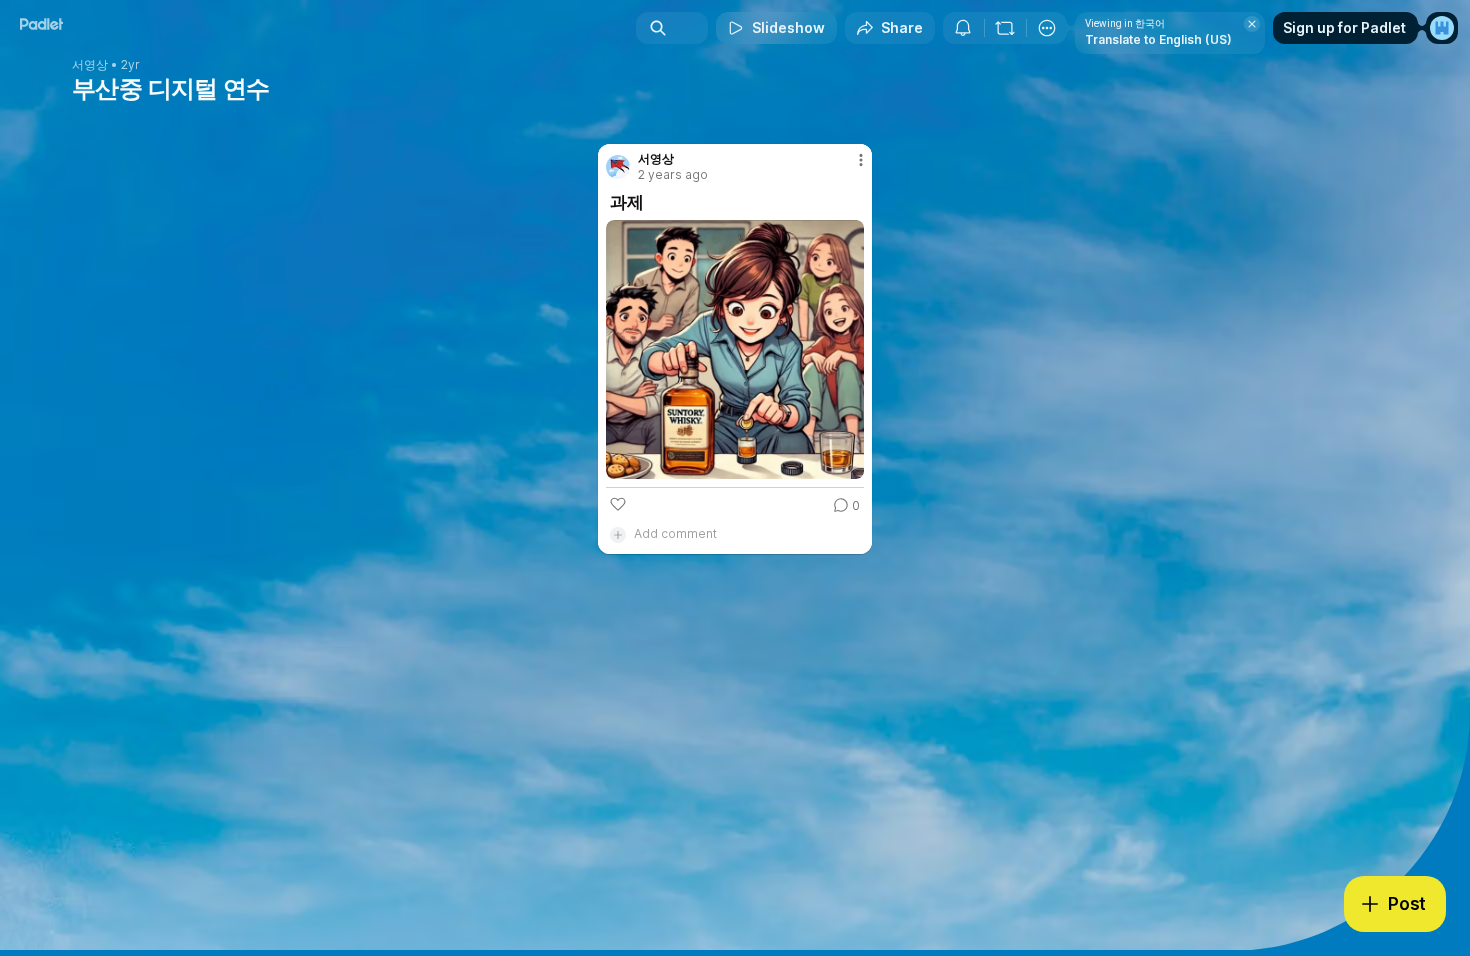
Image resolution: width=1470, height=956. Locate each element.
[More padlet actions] (1047, 28)
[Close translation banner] (1252, 24)
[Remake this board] (1005, 28)
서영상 (90, 65)
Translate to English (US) (1158, 39)
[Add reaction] (618, 504)
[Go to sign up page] (1442, 28)
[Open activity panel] (963, 28)
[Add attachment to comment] (618, 534)
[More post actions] (861, 160)
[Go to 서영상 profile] (618, 167)
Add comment (675, 533)
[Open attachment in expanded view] (735, 349)
